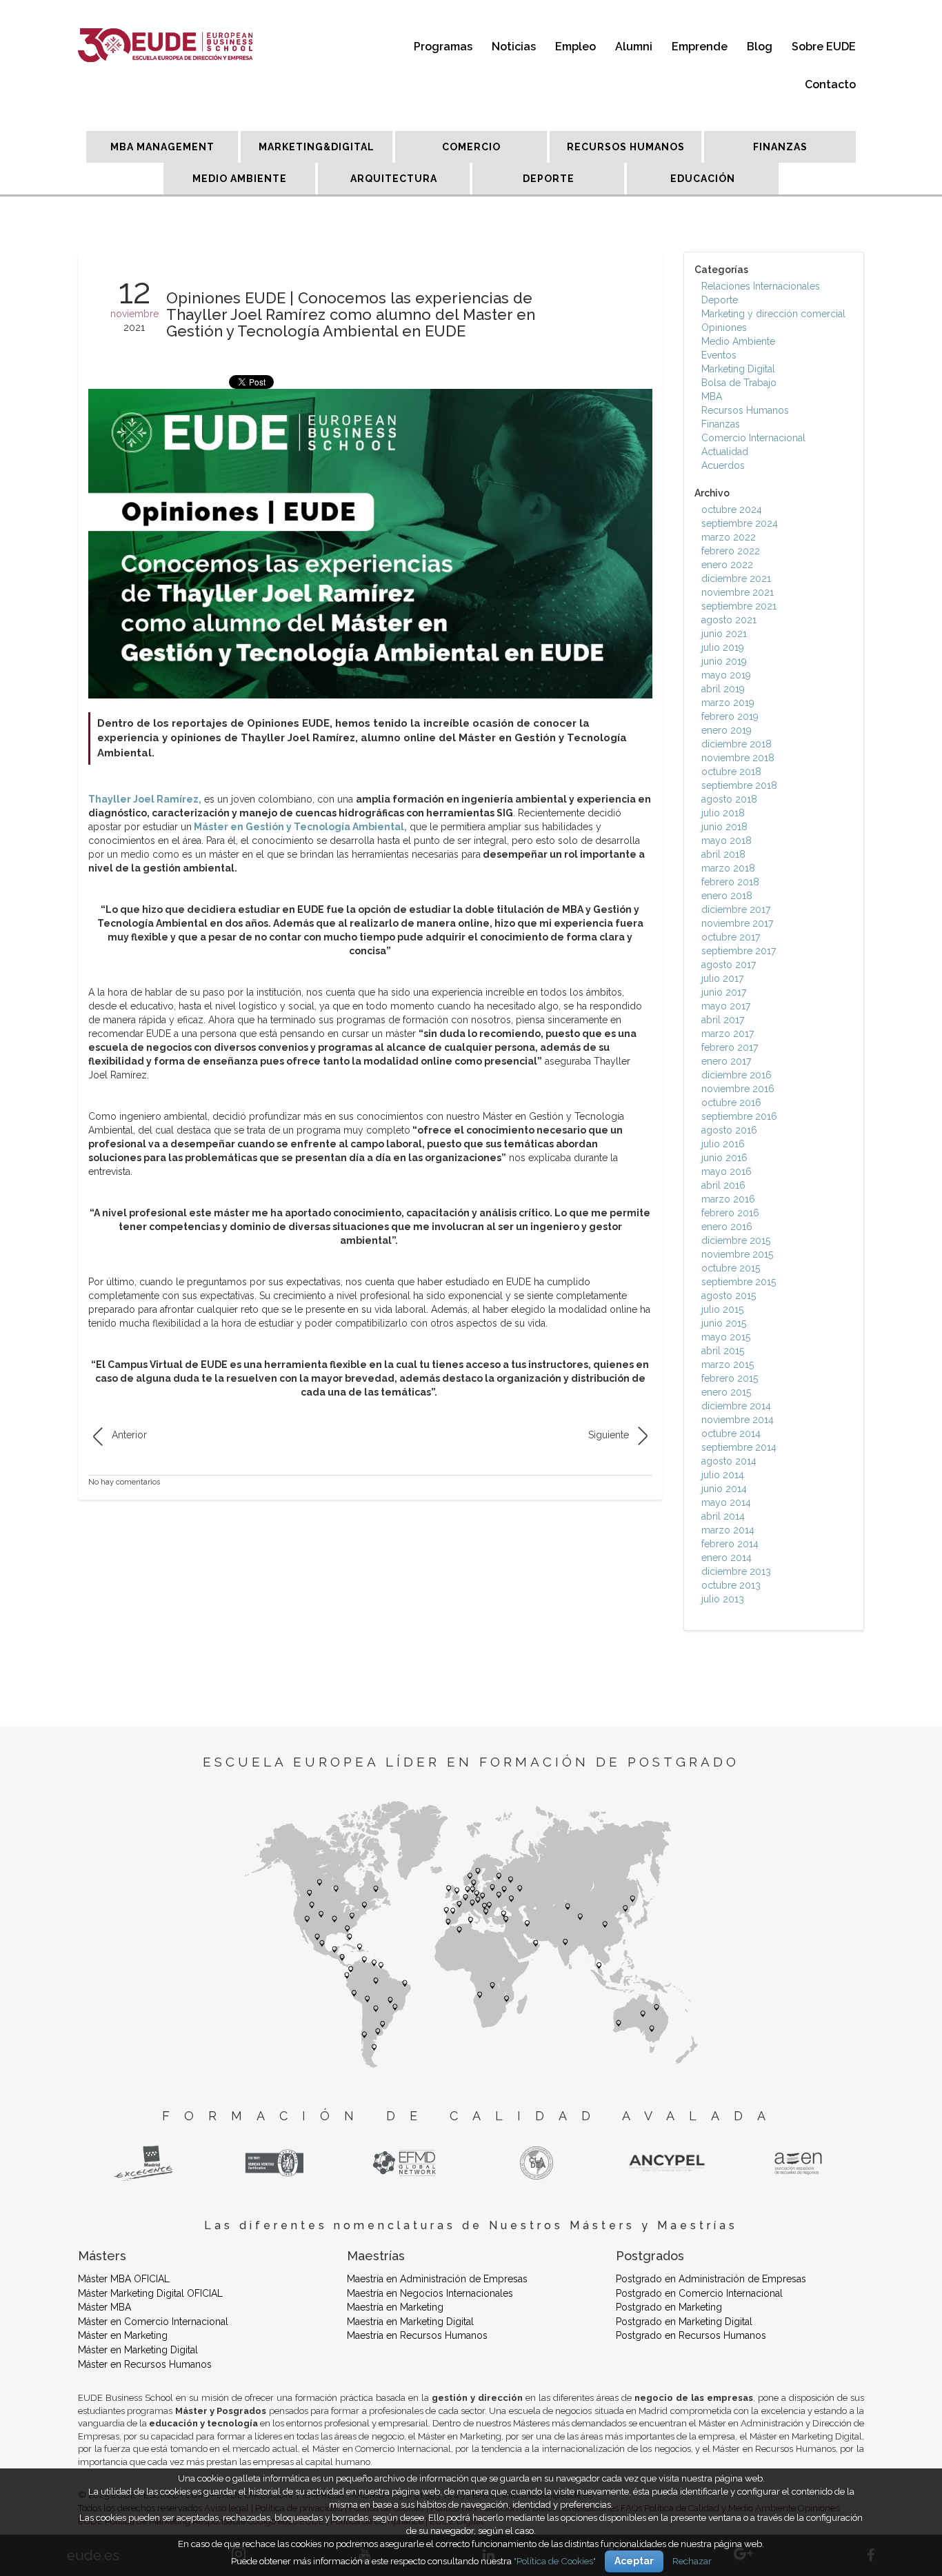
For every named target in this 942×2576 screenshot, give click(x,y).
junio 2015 (724, 1323)
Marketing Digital (738, 369)
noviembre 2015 (737, 1254)
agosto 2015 (729, 1296)
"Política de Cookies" (555, 2561)
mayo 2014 (726, 1502)
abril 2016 (723, 1185)
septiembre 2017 (739, 951)
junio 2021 (724, 634)
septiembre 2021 (739, 606)
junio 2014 (724, 1489)
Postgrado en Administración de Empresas (711, 2279)
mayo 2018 (726, 841)
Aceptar (634, 2561)
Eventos (719, 355)
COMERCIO (471, 147)
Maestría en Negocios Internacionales (430, 2293)
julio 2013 (723, 1599)
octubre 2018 (731, 772)
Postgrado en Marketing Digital (684, 2322)
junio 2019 (724, 661)
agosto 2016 (729, 1130)
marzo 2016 (728, 1199)
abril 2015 (723, 1351)
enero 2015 (726, 1392)
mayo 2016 (726, 1171)
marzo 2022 (729, 537)
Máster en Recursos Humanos (145, 2364)
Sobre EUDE (824, 47)
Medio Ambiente (738, 341)
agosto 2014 (729, 1461)
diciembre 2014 (736, 1406)
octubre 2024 (732, 510)
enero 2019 (726, 730)
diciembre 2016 (736, 1075)
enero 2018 (727, 896)
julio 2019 (723, 647)
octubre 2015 (731, 1268)
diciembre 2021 (736, 578)
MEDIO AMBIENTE (240, 179)
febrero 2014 (730, 1544)
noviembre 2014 (738, 1420)
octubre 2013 (731, 1585)
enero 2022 (727, 565)
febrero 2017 (730, 1047)
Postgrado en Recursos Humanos (691, 2335)
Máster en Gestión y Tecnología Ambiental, (299, 827)
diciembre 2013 (736, 1571)
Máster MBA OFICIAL (124, 2279)
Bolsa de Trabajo (739, 383)
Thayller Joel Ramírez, (145, 799)
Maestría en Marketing (395, 2307)
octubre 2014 (731, 1433)
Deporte (720, 300)
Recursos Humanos (745, 410)
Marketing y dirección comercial (773, 314)
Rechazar (692, 2561)
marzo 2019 (728, 703)
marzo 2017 (728, 1034)
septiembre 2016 (739, 1116)
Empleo (575, 47)
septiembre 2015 (739, 1282)
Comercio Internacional (753, 438)
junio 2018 (724, 827)
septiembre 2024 (740, 523)
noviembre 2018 (738, 758)
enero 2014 (726, 1558)
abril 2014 (723, 1516)
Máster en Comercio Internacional (153, 2322)
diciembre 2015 (736, 1240)
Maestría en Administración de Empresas (437, 2279)
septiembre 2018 (739, 785)
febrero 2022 (731, 551)
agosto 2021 (729, 620)
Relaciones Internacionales (761, 286)
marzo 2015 (728, 1365)
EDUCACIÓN (703, 179)
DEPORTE (549, 179)
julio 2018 (723, 813)
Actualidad (725, 452)
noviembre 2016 (738, 1089)
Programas (443, 47)
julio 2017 (722, 978)
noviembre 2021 (738, 592)
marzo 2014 (728, 1530)
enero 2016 (727, 1227)
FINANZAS (780, 147)
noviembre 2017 (737, 923)
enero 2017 (726, 1061)
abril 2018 (723, 854)
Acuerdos (723, 465)
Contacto (830, 84)
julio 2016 (723, 1144)
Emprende (700, 47)
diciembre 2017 (736, 909)
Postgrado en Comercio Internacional (699, 2293)
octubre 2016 (731, 1103)
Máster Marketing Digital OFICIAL (150, 2293)
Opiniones (724, 328)
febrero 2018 (730, 882)
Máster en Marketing (123, 2335)
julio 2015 (722, 1309)
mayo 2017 (726, 1006)
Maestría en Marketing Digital (410, 2322)
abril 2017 (723, 1020)
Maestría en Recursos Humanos (417, 2335)
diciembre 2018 (736, 744)
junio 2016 (724, 1158)
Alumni (634, 47)
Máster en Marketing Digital (138, 2350)
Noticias (514, 47)
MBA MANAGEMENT (162, 147)
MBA (712, 396)
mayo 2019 (726, 675)
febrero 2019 (730, 716)
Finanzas (721, 424)
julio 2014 (723, 1475)
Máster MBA (104, 2307)
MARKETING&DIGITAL (317, 147)
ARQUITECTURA (394, 179)
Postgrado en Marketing (669, 2307)
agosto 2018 (729, 799)
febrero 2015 (730, 1378)
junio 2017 (724, 992)
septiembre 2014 (739, 1447)
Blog (760, 47)
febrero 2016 (730, 1213)
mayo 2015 (726, 1337)
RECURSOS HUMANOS (626, 147)
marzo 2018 (728, 868)
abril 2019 (723, 689)
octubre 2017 (731, 937)
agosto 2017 (729, 965)
